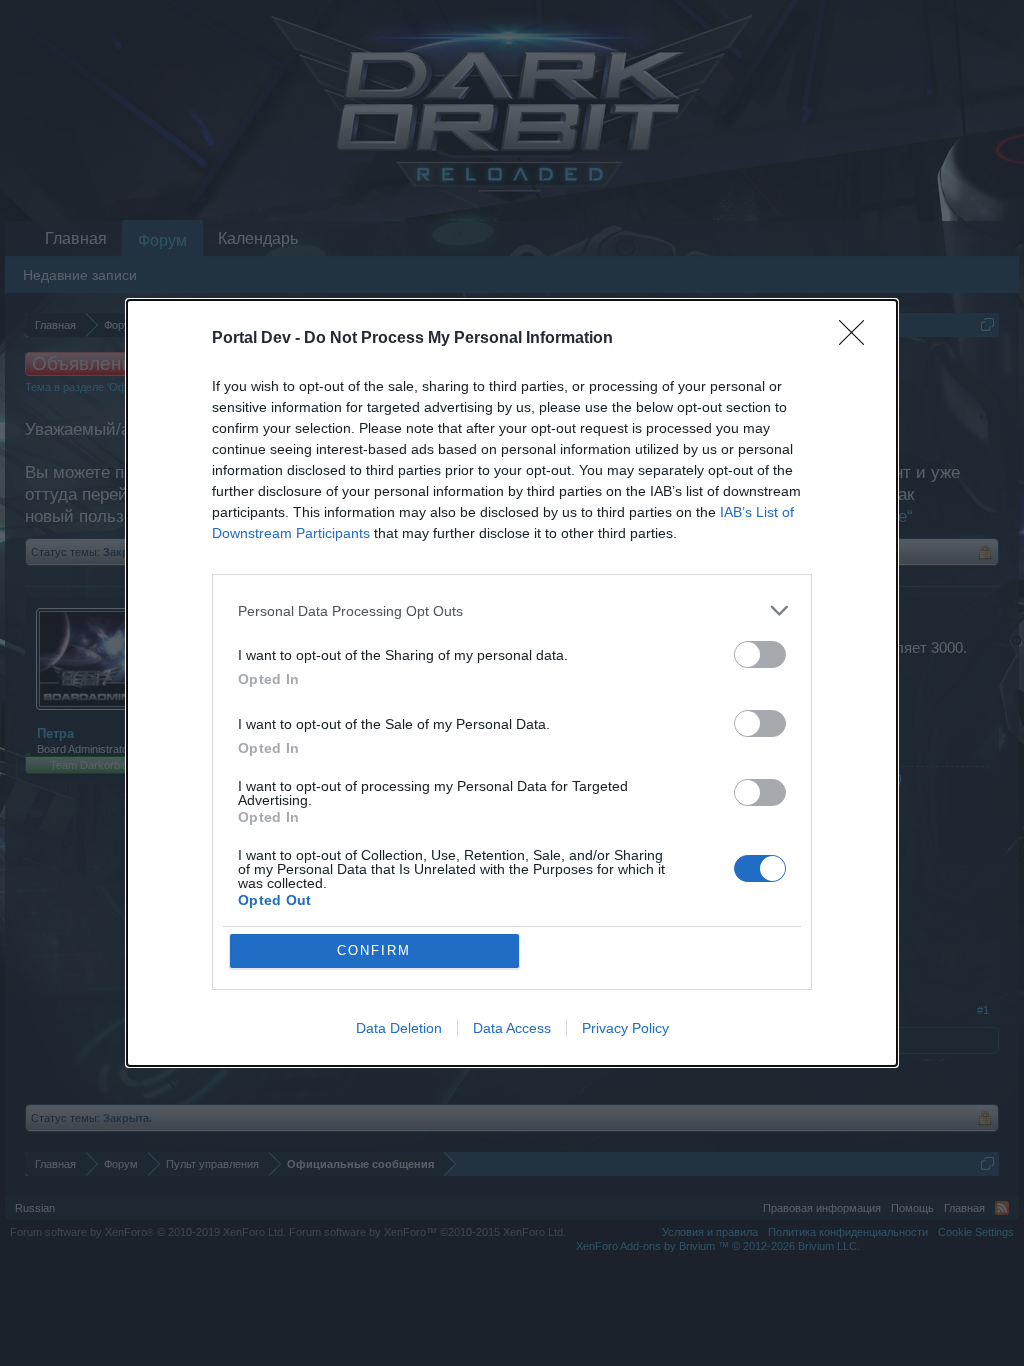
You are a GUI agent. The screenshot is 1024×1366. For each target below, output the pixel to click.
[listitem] (512, 610)
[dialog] (512, 683)
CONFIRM (374, 950)
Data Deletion (399, 1028)
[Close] (858, 339)
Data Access (512, 1028)
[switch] (760, 654)
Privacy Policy (625, 1028)
